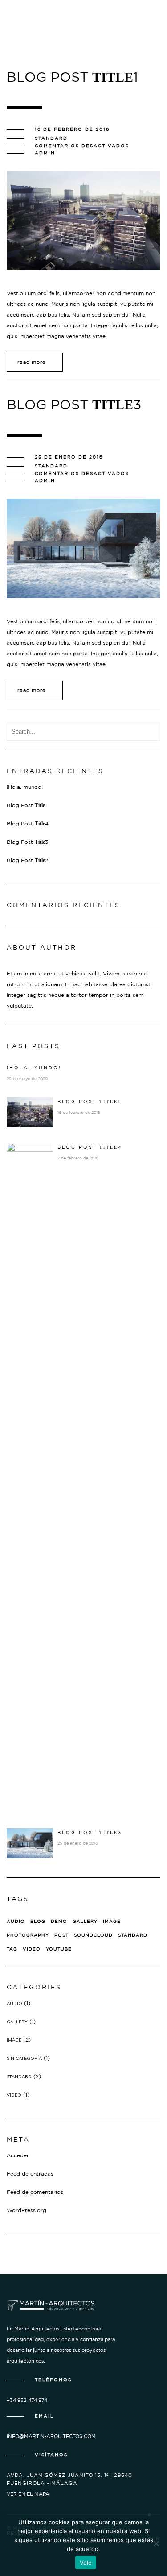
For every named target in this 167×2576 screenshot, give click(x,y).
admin (45, 153)
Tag (12, 1949)
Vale (86, 2563)
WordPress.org (26, 2210)
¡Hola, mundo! (25, 787)
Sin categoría (24, 2058)
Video (32, 1949)
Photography (28, 1935)
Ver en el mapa (28, 2494)
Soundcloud (93, 1935)
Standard (51, 138)
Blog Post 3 (27, 842)
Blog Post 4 (28, 824)
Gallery (85, 1921)
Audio (16, 1921)
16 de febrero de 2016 (72, 129)
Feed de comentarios (35, 2192)
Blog (38, 1921)
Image (112, 1921)
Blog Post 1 (27, 805)
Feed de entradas (30, 2174)
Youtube (59, 1949)
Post (61, 1935)
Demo (59, 1921)
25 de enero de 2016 (69, 457)
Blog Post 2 (27, 860)
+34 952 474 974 (27, 2400)
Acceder (18, 2155)
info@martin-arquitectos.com (51, 2436)
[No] (156, 2543)
